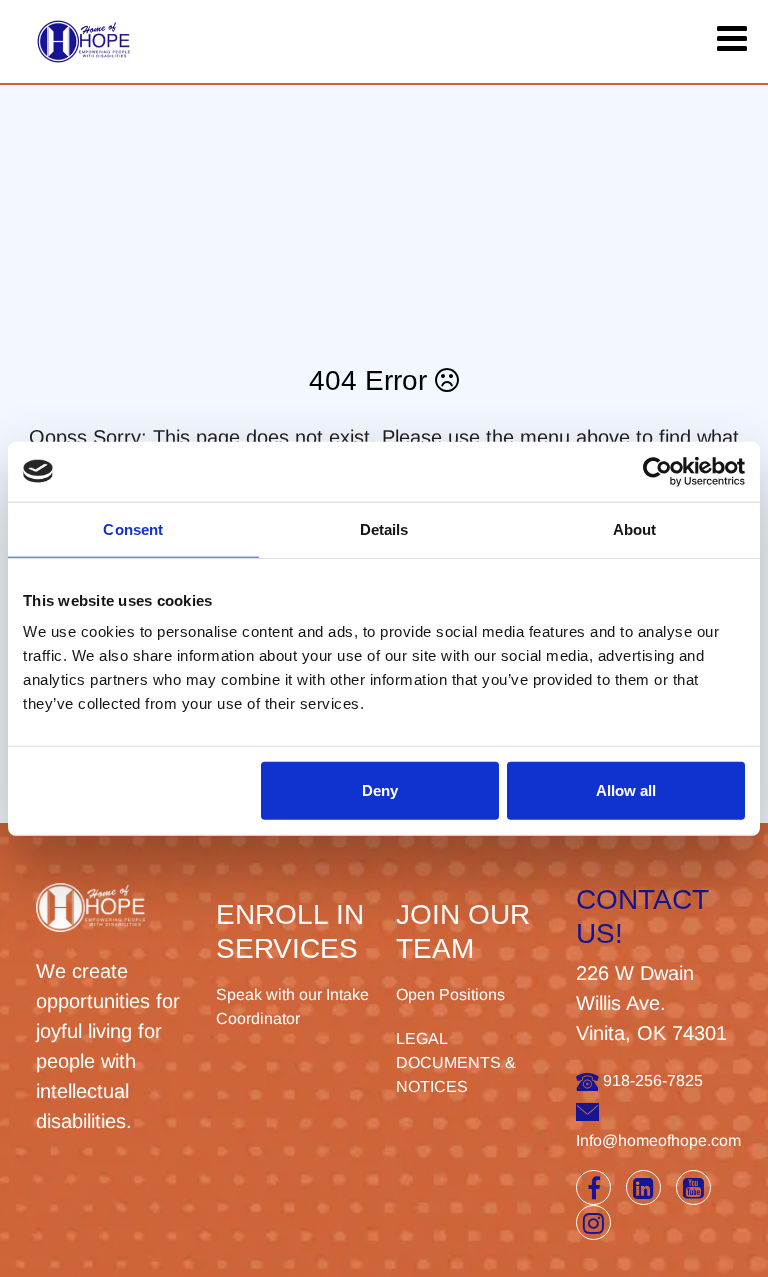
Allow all (626, 790)
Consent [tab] (133, 528)
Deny (380, 790)
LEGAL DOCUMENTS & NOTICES (456, 1062)
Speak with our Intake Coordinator (292, 1006)
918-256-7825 (651, 1080)
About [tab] (635, 528)
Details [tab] (384, 528)
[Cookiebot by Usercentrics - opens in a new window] (657, 471)
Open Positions (450, 994)
